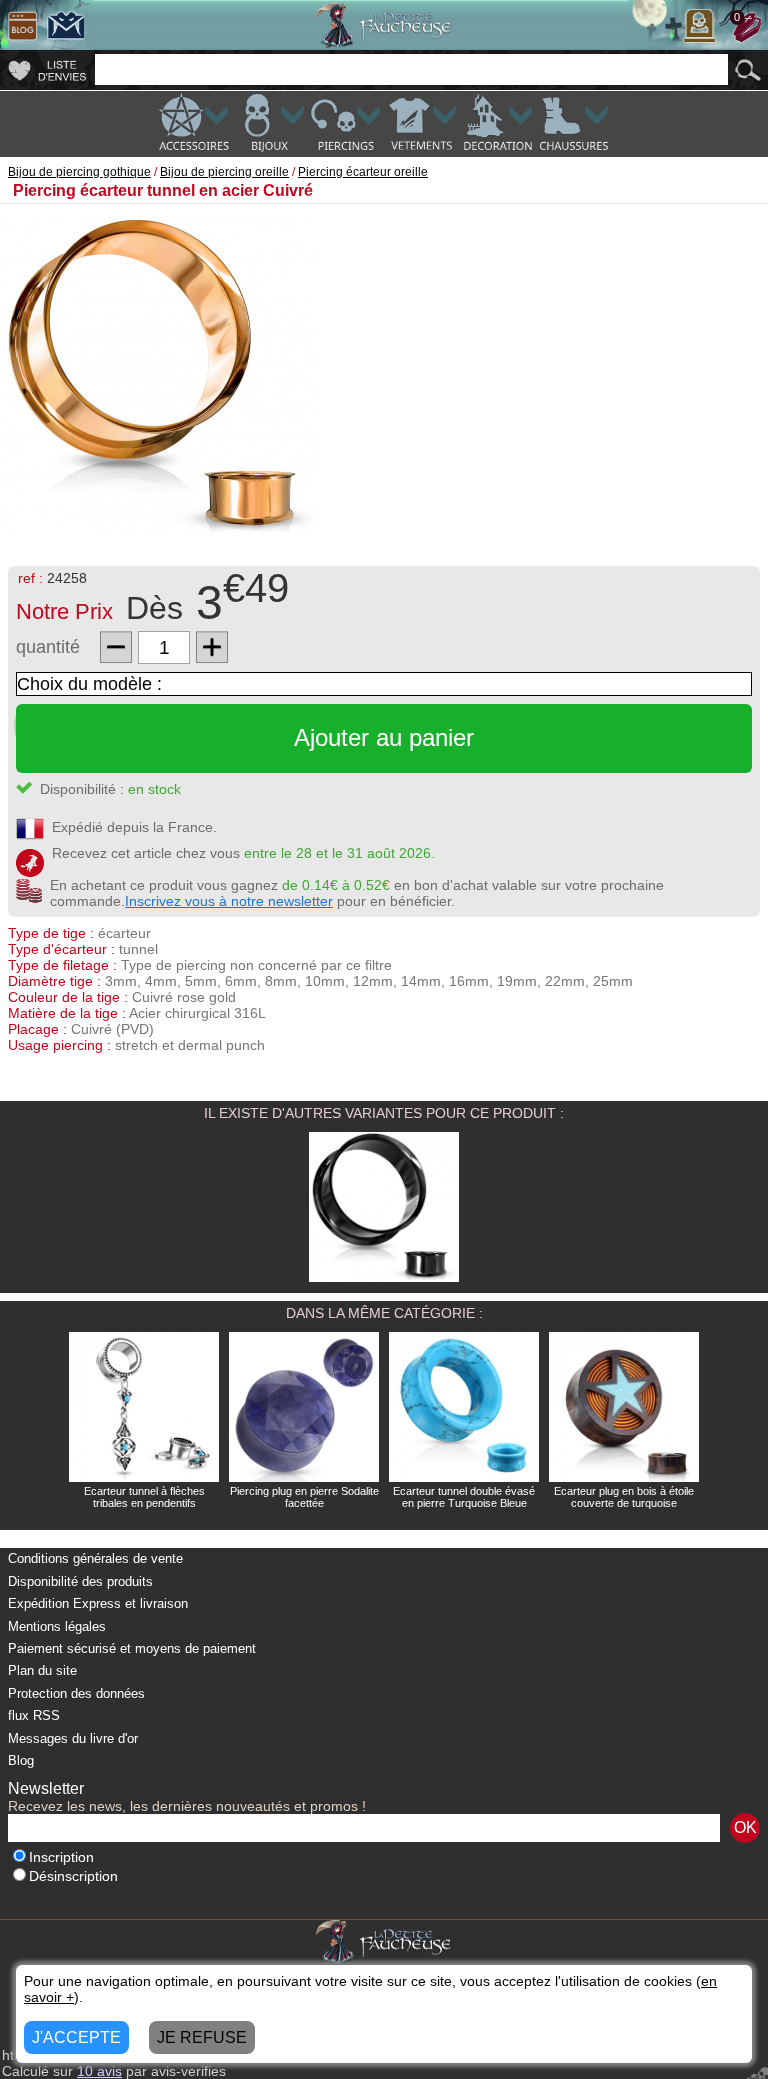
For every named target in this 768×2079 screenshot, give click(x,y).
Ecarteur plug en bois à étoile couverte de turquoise (624, 1497)
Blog (21, 1760)
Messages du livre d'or (73, 1738)
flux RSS (34, 1715)
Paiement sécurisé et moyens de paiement (132, 1648)
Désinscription (73, 1876)
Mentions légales (57, 1626)
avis (99, 2071)
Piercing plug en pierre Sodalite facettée (304, 1497)
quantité (48, 647)
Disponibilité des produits (80, 1581)
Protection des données (76, 1693)
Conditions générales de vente (95, 1558)
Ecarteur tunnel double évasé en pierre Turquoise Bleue (464, 1497)
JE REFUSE (202, 2037)
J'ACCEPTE (76, 2037)
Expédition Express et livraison (98, 1603)
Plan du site (42, 1670)
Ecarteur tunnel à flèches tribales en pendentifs (144, 1497)
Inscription (61, 1857)
